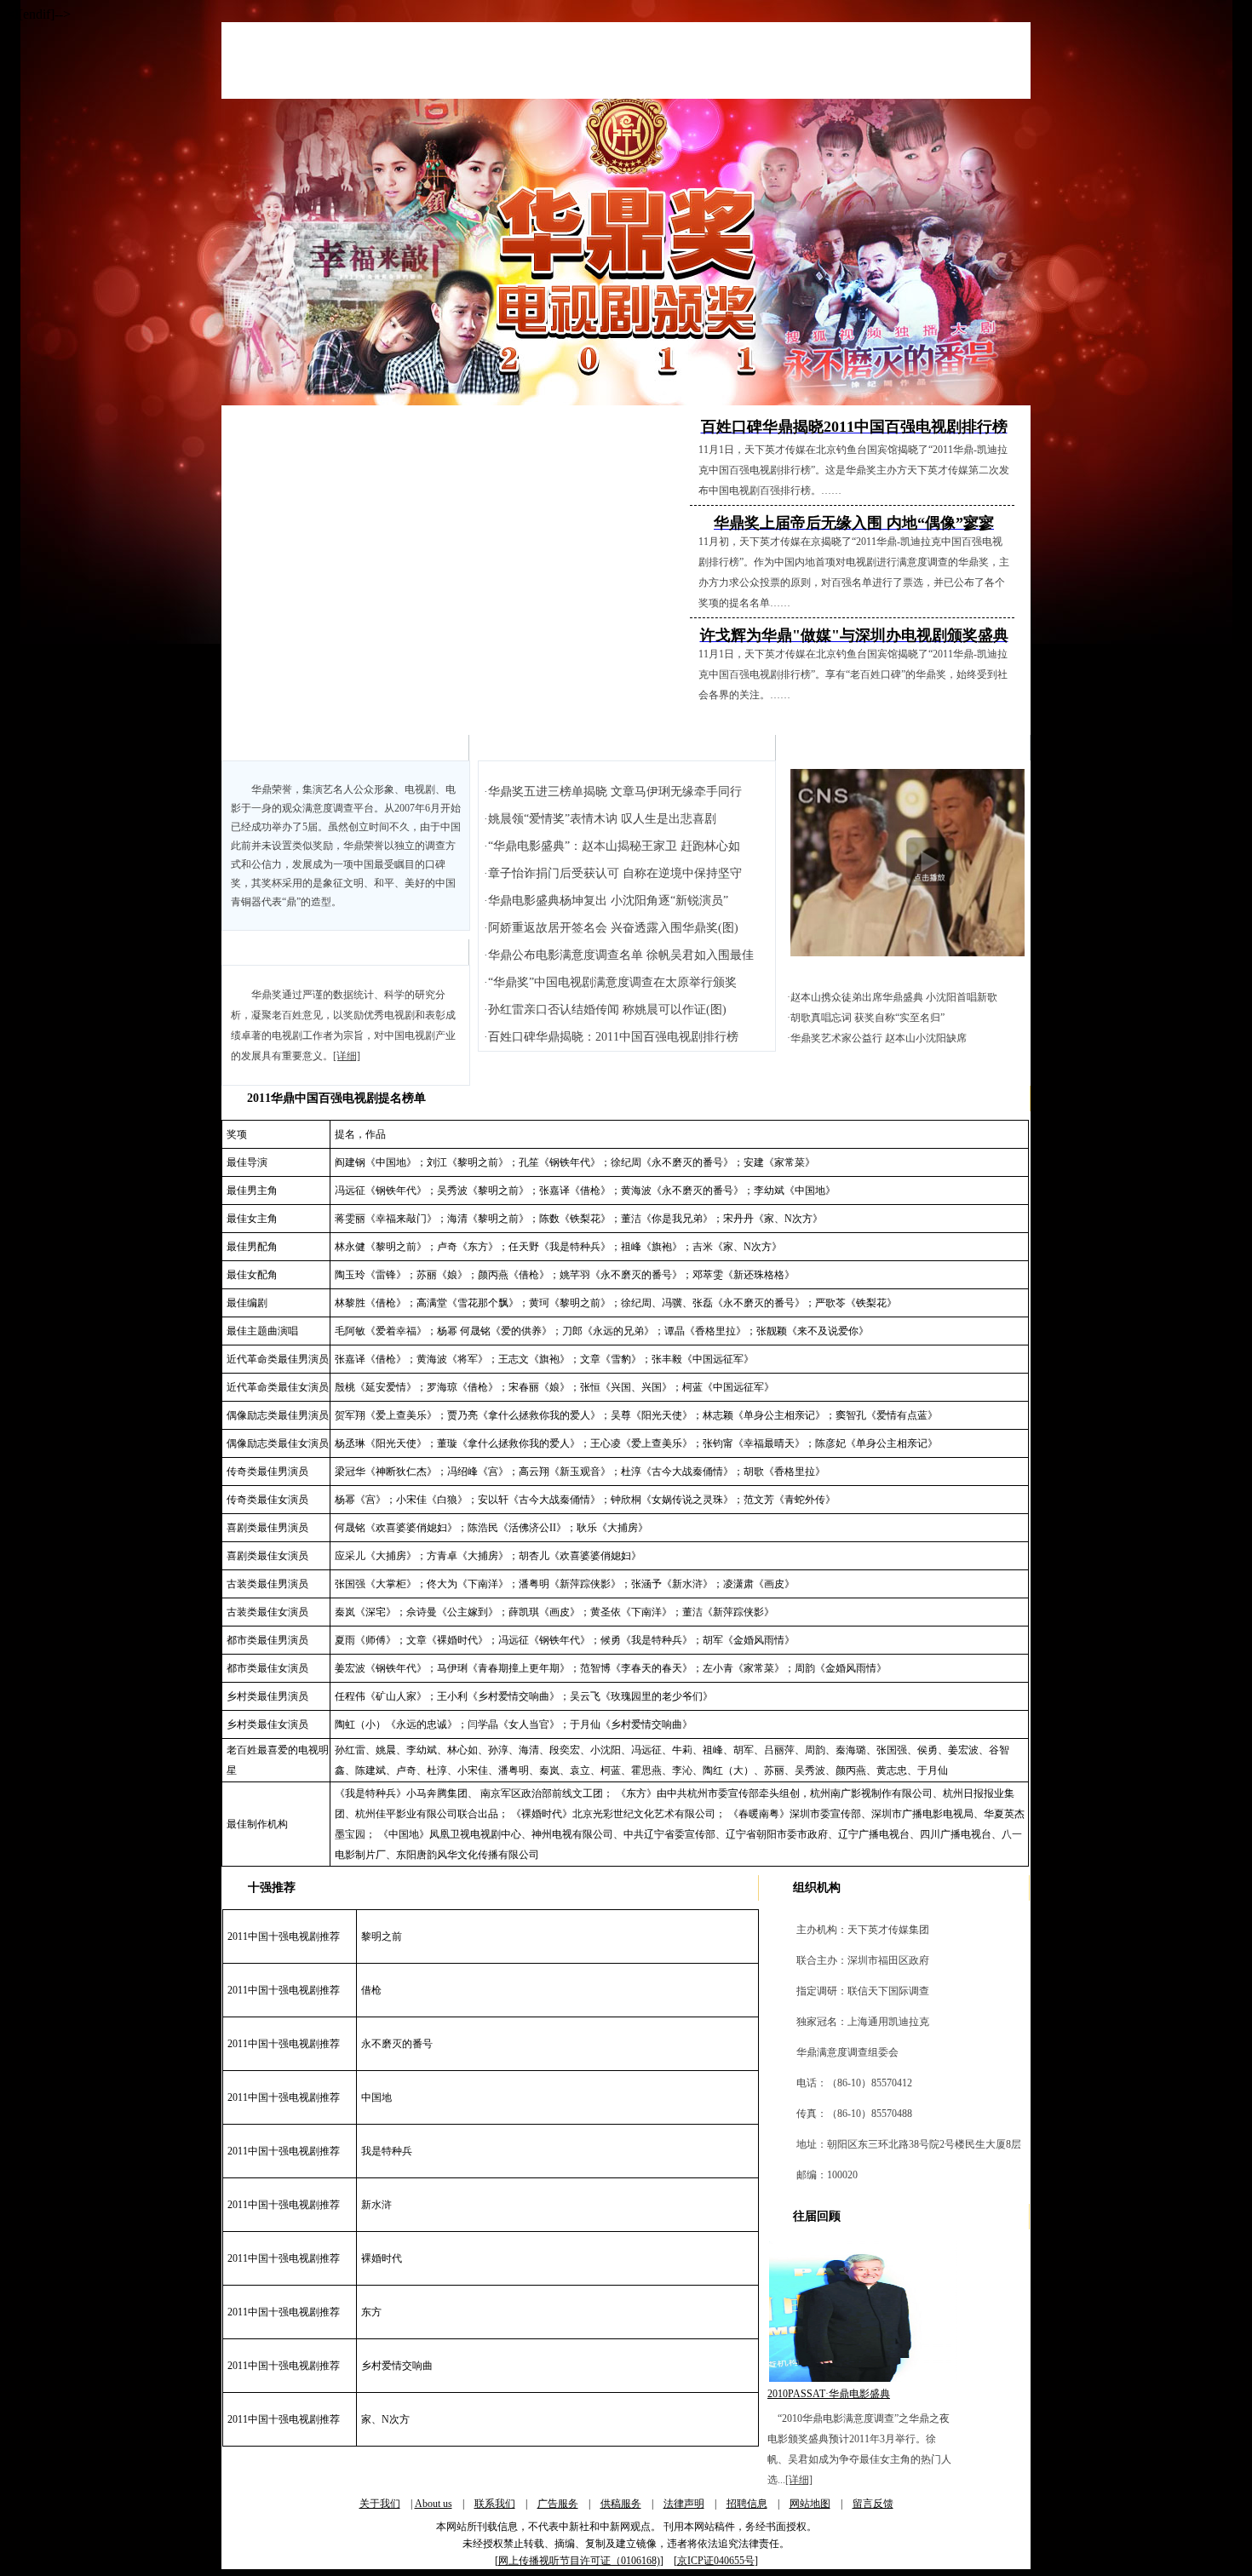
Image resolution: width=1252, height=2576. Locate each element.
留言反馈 (873, 2504)
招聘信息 (747, 2504)
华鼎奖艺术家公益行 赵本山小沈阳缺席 (879, 1038)
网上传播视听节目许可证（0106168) (579, 2561)
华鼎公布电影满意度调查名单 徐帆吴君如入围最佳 (621, 955)
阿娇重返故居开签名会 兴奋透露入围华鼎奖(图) (613, 928)
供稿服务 (621, 2504)
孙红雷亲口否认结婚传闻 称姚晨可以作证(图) (607, 1010)
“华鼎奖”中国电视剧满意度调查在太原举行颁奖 (612, 982)
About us (434, 2504)
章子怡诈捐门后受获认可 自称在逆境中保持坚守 (615, 873)
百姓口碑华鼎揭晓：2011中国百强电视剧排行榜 (613, 1037)
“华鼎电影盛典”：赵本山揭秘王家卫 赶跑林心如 (614, 846)
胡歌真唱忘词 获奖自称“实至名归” (867, 1018)
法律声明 (684, 2504)
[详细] (347, 1056)
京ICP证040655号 (716, 2561)
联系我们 (495, 2504)
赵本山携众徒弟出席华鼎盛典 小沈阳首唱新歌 (894, 997)
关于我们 (380, 2504)
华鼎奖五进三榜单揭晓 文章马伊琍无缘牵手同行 (615, 792)
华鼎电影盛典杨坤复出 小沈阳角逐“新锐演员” (608, 901)
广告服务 (558, 2504)
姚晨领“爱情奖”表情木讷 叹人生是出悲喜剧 (602, 819)
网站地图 (810, 2504)
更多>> (750, 747)
